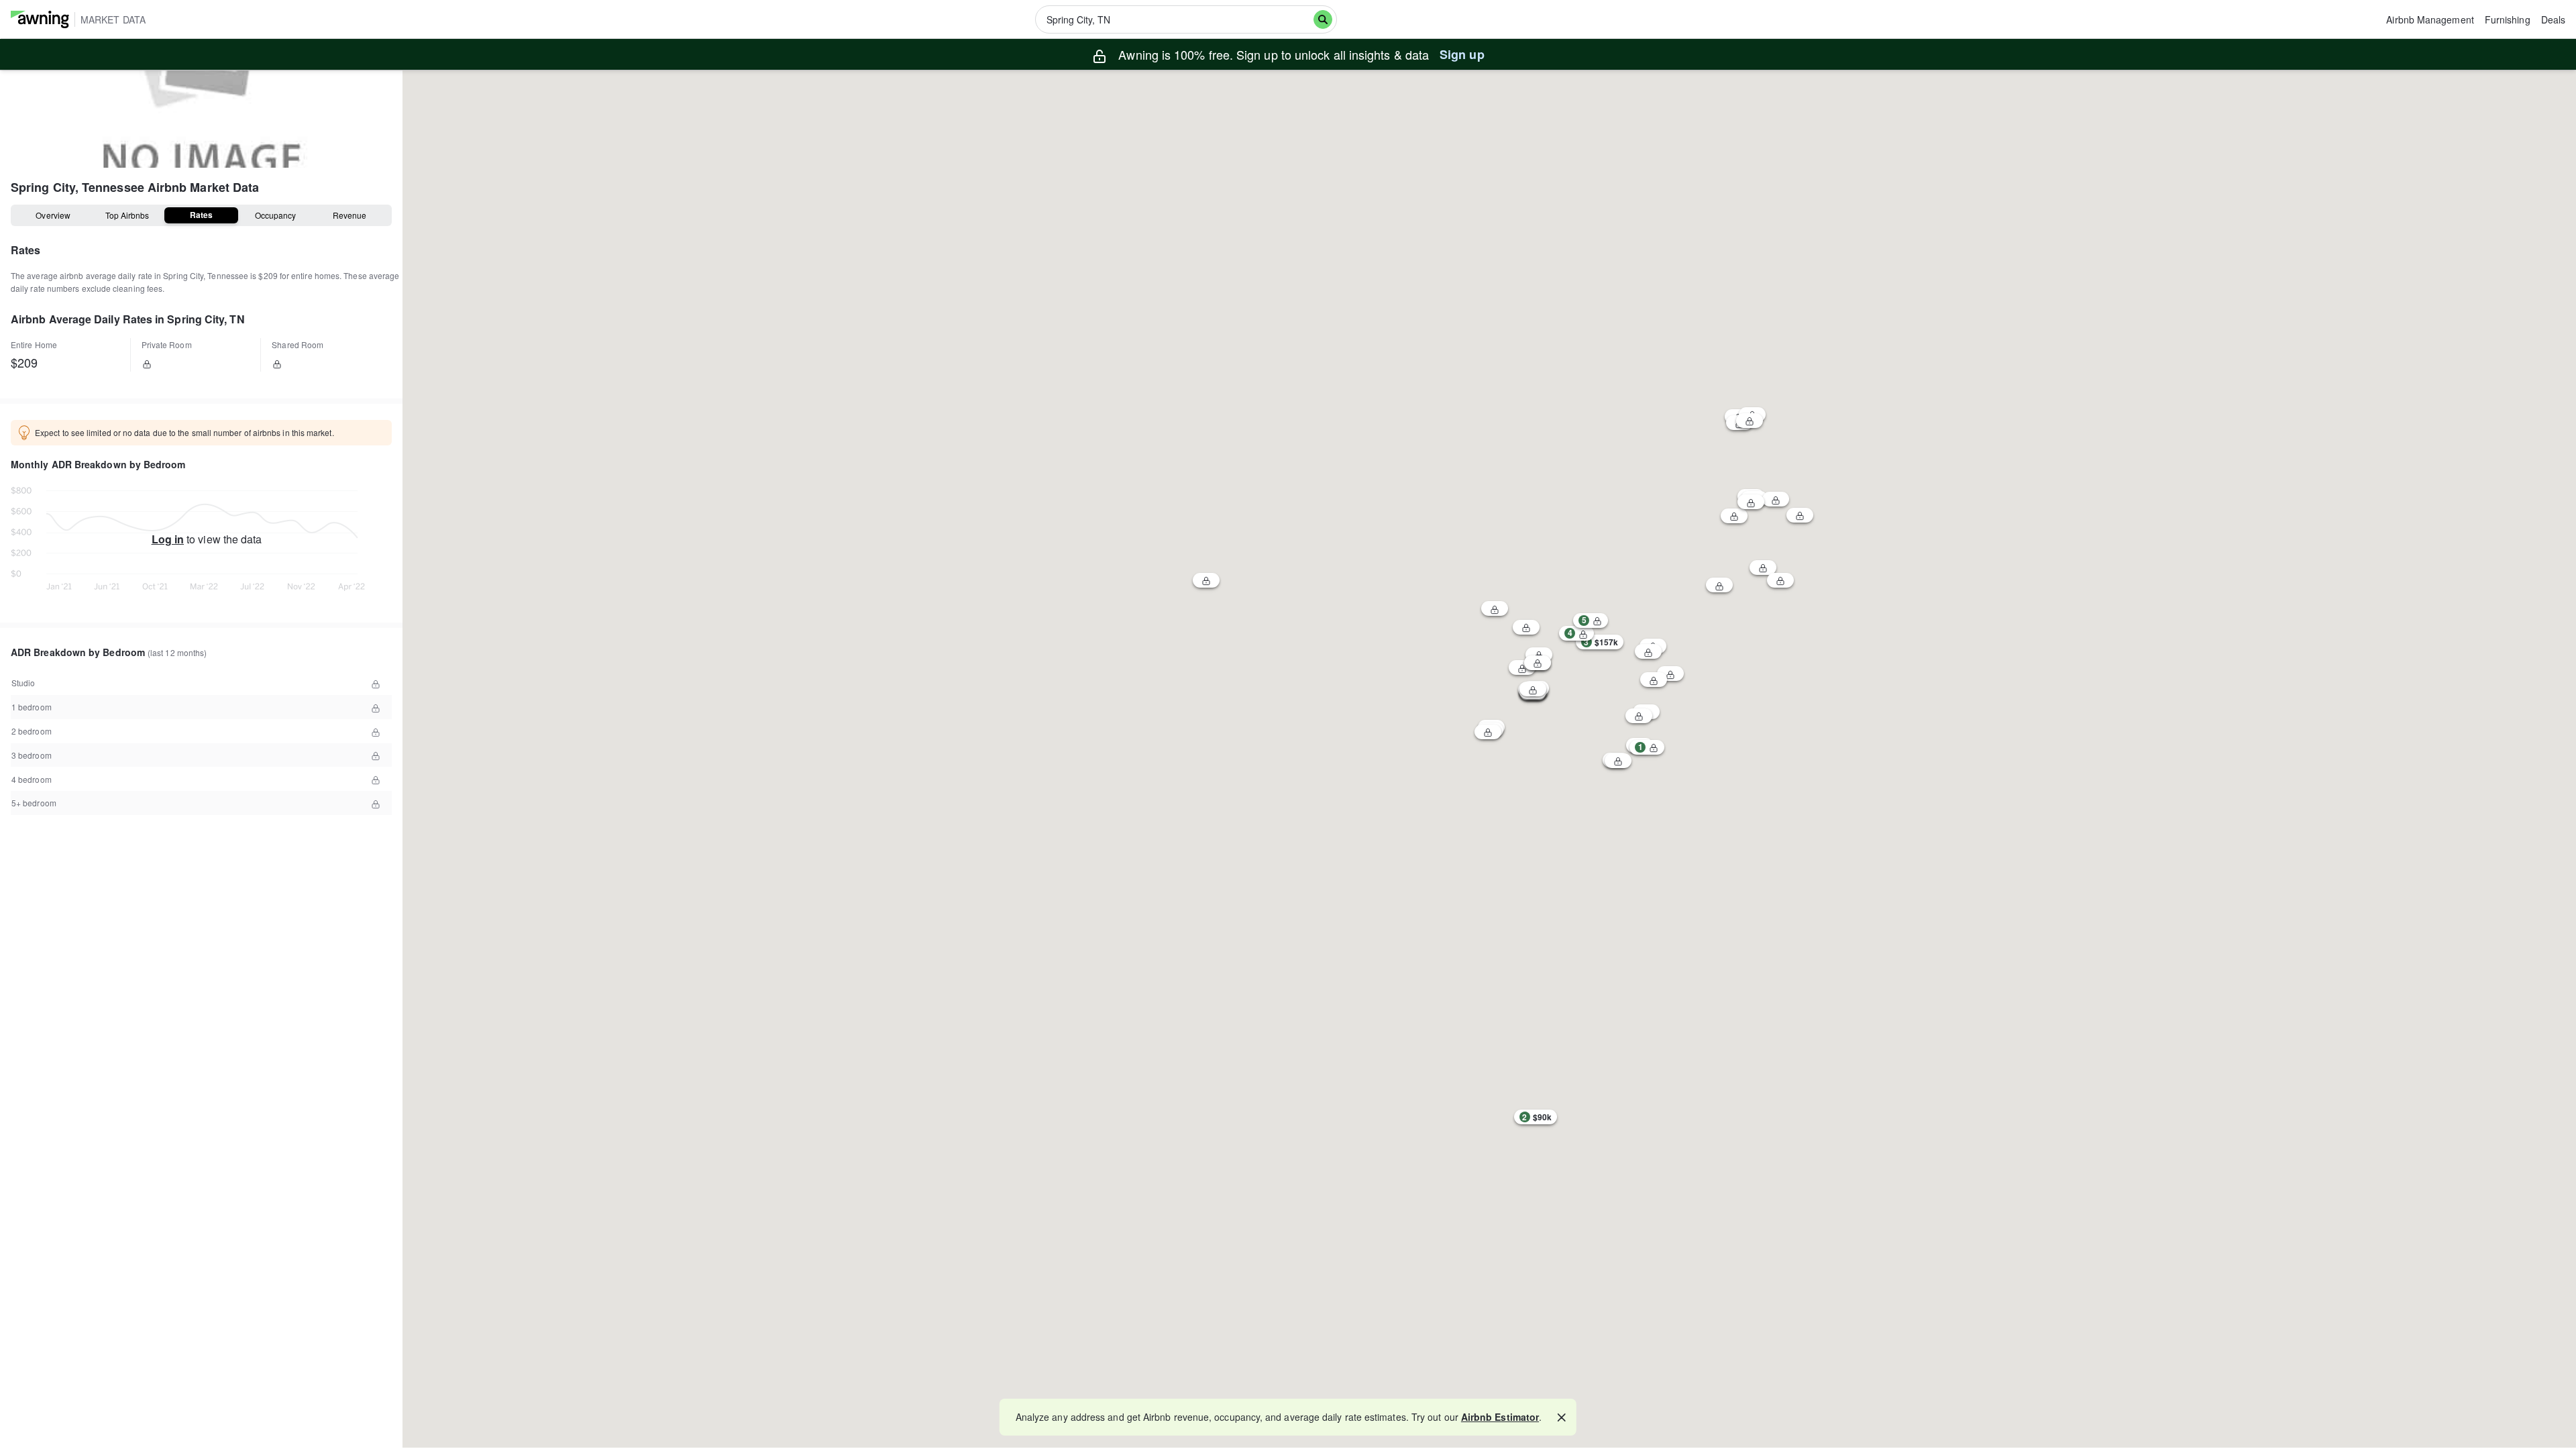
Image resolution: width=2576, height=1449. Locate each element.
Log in (168, 539)
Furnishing (2508, 19)
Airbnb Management (2430, 19)
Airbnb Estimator (1500, 1417)
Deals (2553, 19)
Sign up (1462, 54)
